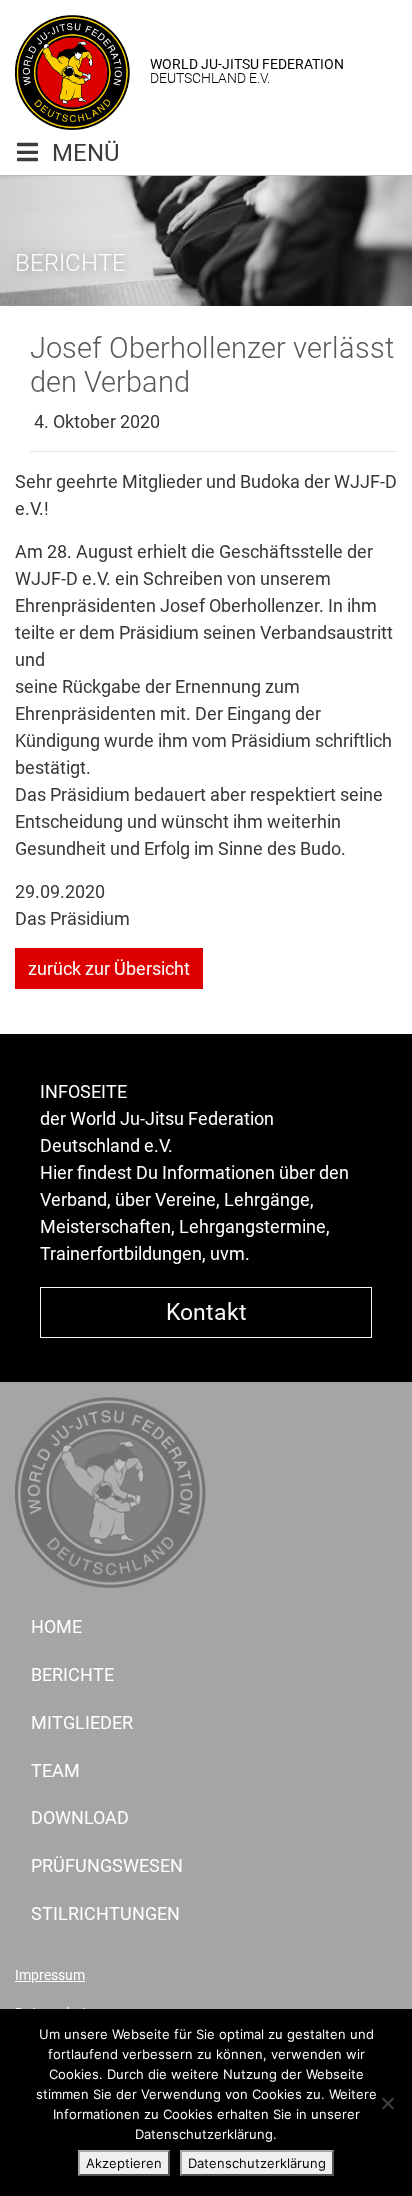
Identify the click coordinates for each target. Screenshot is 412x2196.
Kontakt (206, 1312)
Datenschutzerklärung (257, 2163)
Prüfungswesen (107, 1865)
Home (56, 1626)
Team (55, 1770)
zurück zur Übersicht (109, 968)
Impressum (50, 1975)
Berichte (72, 1674)
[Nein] (387, 2103)
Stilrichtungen (105, 1913)
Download (80, 1817)
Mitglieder (82, 1722)
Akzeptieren (124, 2163)
